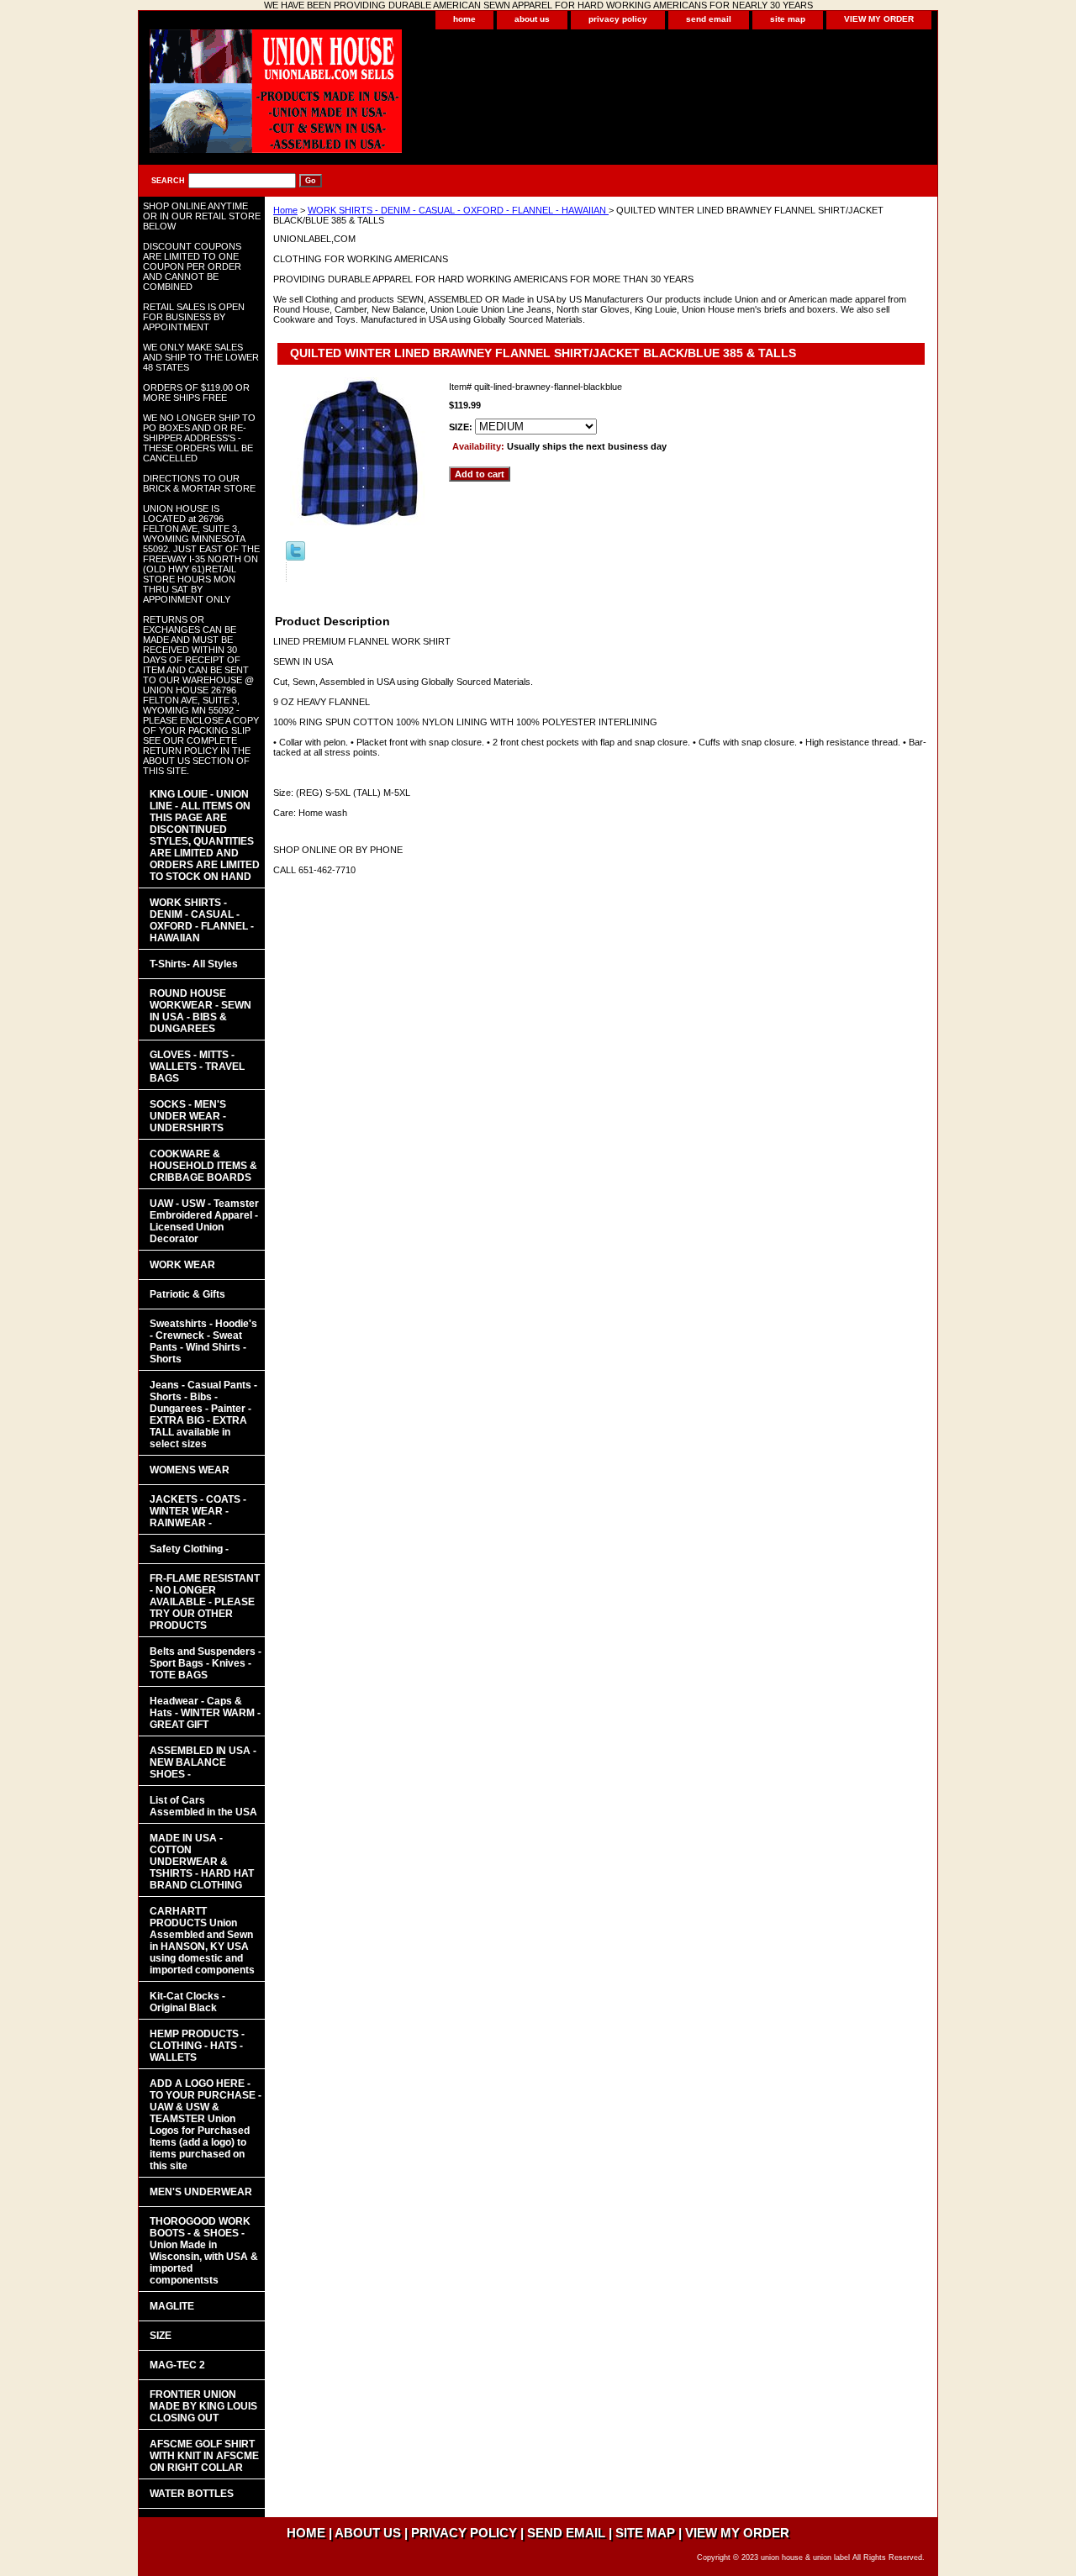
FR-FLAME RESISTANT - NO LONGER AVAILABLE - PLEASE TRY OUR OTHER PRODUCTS (205, 1602)
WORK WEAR (182, 1265)
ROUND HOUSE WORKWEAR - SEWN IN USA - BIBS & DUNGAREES (200, 1011)
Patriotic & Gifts (187, 1294)
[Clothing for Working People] (349, 97)
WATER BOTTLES (192, 2494)
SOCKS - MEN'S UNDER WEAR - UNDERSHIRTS (188, 1116)
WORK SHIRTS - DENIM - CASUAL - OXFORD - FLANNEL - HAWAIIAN (458, 210)
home (464, 19)
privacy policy (618, 19)
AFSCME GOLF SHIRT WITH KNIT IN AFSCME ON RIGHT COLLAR (204, 2456)
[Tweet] (295, 557)
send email (709, 19)
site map (788, 19)
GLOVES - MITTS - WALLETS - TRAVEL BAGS (197, 1067)
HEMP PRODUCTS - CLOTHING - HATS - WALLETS (197, 2046)
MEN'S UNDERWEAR (201, 2192)
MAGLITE (172, 2306)
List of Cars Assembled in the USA (203, 1806)
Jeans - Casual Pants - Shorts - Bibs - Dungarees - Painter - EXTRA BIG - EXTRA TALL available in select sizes (203, 1414)
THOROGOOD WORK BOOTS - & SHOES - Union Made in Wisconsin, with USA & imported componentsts (204, 2251)
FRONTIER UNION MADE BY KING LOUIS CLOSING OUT (203, 2406)
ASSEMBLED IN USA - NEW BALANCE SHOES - (203, 1762)
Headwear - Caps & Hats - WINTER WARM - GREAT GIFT (205, 1713)
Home (285, 210)
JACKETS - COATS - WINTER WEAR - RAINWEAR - (198, 1511)
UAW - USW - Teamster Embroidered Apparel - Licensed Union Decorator (204, 1221)
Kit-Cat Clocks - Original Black (187, 2002)
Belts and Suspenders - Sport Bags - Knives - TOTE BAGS (206, 1663)
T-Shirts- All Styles (194, 964)
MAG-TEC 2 (177, 2365)
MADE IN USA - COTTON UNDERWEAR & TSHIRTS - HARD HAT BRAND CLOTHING (202, 1862)
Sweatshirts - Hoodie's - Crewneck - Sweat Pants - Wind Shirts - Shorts (203, 1341)
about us (532, 19)
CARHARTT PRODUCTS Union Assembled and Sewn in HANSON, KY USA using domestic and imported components (202, 1941)
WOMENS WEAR (190, 1470)
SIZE (161, 2336)
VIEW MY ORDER (879, 19)
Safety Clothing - (189, 1549)
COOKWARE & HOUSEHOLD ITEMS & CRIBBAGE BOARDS (203, 1166)
